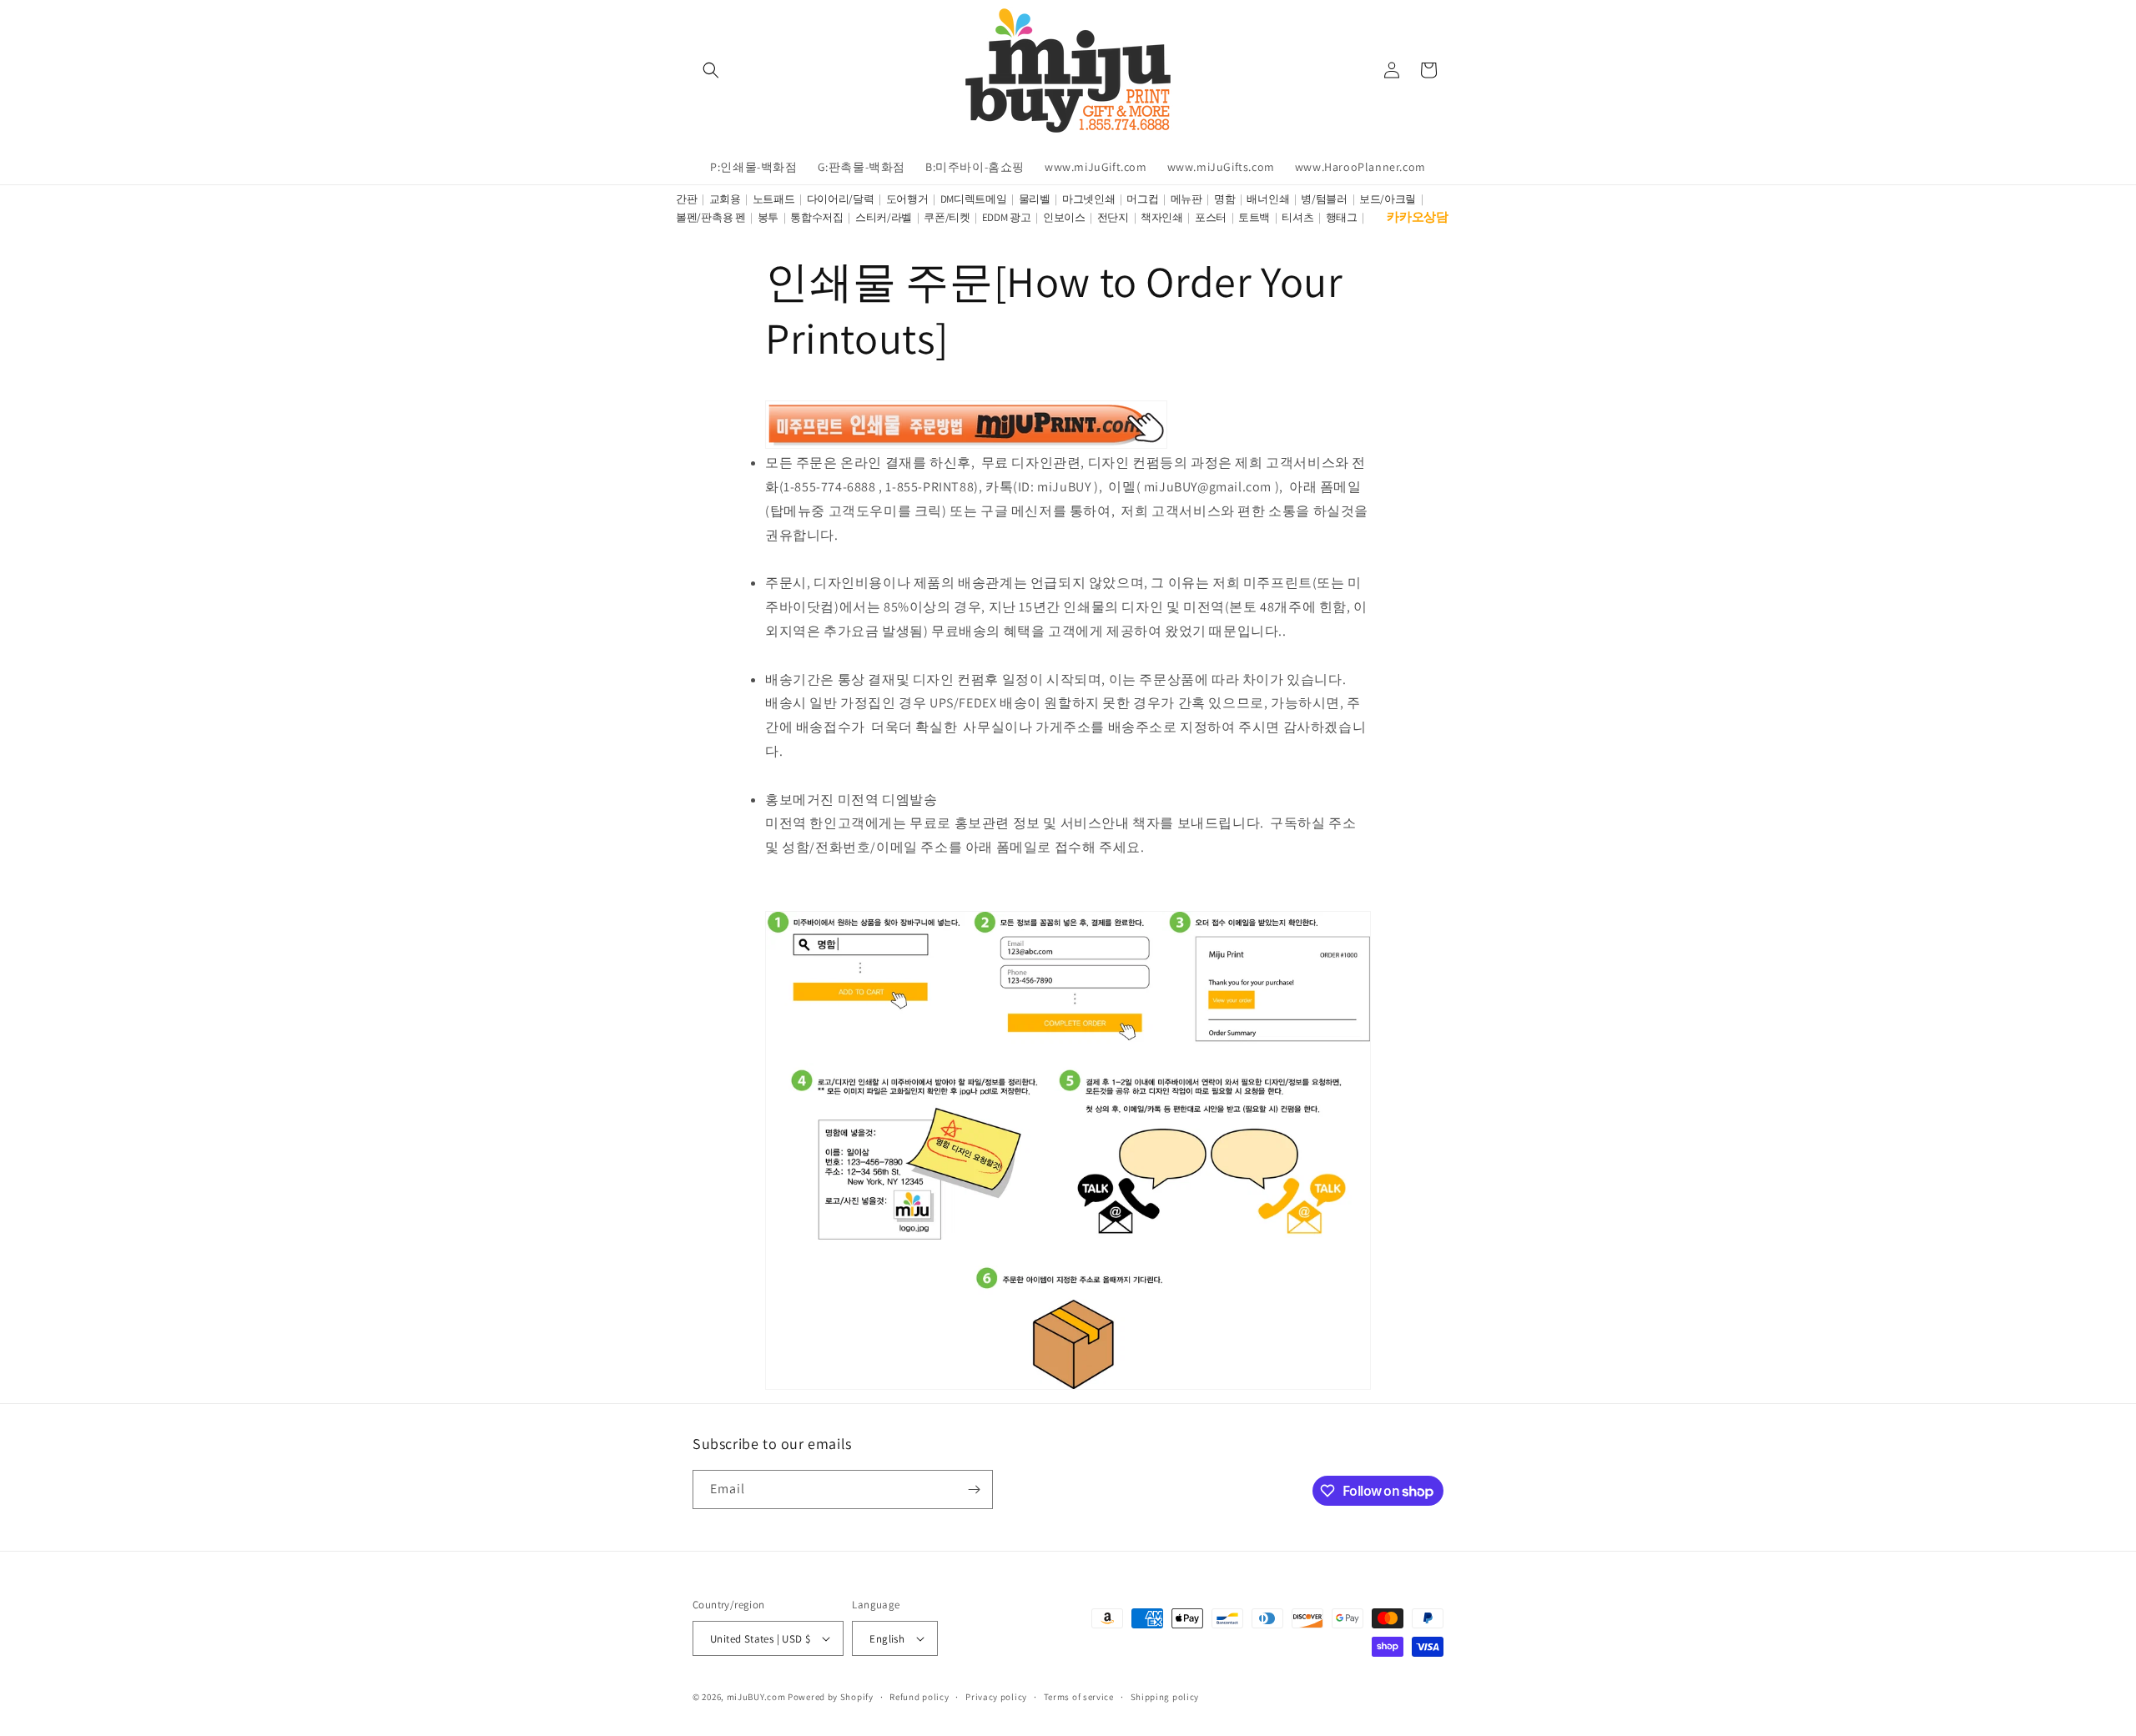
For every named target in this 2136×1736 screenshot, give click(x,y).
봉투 (768, 217)
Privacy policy (996, 1697)
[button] (711, 70)
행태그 (1342, 217)
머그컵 (1142, 199)
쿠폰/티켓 (947, 217)
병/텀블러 (1324, 199)
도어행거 (907, 199)
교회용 (725, 199)
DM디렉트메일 (974, 199)
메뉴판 (1186, 199)
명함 (1224, 199)
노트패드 (774, 199)
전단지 (1113, 217)
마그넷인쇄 (1089, 199)
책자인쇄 (1162, 217)
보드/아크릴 (1388, 199)
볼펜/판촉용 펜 (711, 217)
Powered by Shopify (831, 1697)
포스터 (1211, 217)
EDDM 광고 (1007, 217)
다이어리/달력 (841, 199)
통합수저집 (817, 217)
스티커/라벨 (884, 217)
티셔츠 (1297, 217)
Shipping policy (1165, 1697)
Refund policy (919, 1697)
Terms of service (1079, 1697)
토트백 (1254, 217)
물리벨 (1035, 199)
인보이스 (1064, 217)
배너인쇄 (1268, 199)
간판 (686, 199)
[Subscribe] (974, 1489)
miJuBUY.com (756, 1697)
